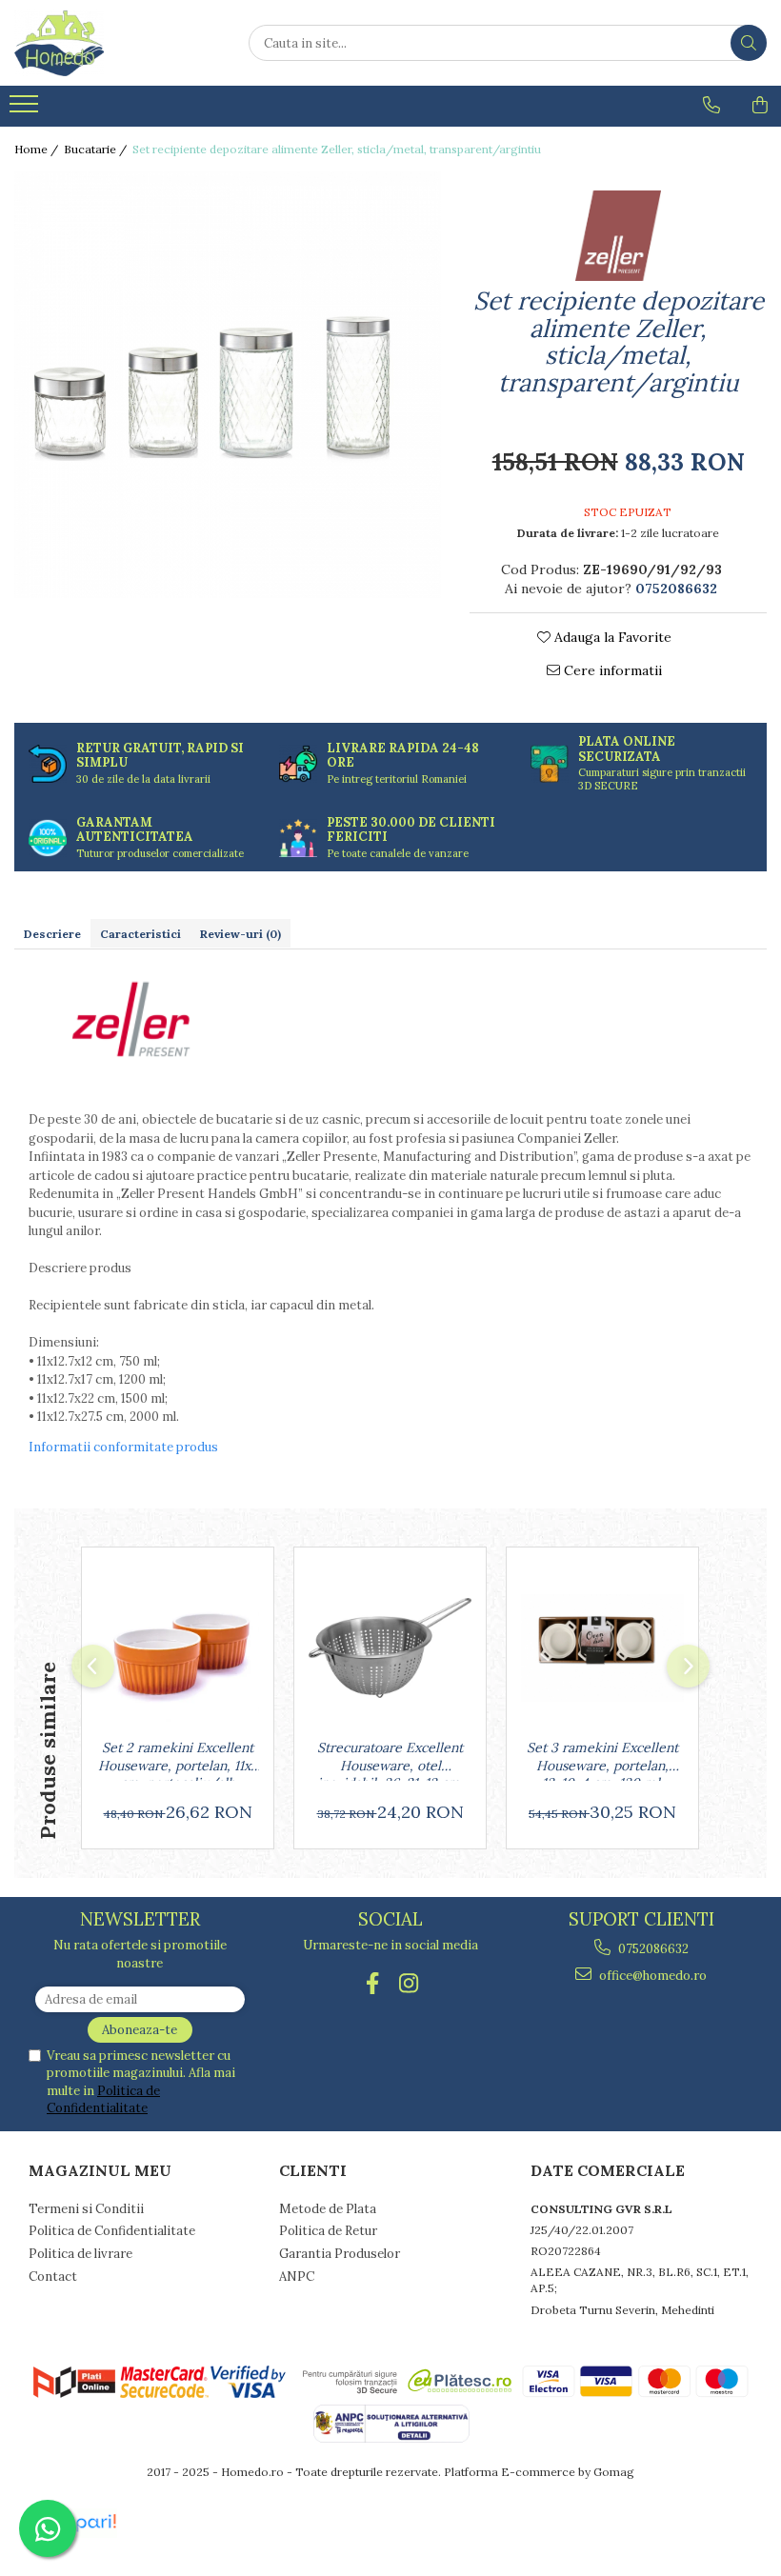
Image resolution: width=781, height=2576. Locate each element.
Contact (53, 2276)
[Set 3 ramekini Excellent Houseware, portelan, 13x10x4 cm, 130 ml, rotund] (602, 1648)
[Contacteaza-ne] (711, 105)
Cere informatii (611, 670)
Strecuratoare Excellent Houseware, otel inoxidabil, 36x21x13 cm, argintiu (390, 1760)
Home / (38, 149)
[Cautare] (749, 43)
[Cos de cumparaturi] (760, 105)
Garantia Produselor (340, 2254)
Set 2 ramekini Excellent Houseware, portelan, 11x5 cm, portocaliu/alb (178, 1760)
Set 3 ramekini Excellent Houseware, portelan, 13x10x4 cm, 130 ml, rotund (602, 1760)
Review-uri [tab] (240, 934)
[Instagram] (409, 1983)
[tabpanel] (228, 385)
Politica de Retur (328, 2231)
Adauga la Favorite (611, 637)
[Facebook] (373, 1983)
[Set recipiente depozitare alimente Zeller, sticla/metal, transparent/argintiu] (228, 385)
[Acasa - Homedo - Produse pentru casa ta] (110, 43)
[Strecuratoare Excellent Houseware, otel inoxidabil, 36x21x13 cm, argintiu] (390, 1648)
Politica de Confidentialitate (103, 2099)
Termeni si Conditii (86, 2209)
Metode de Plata (328, 2209)
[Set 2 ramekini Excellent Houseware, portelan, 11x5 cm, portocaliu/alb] (178, 1648)
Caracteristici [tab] (140, 934)
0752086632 (652, 1949)
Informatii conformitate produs (123, 1447)
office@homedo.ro (651, 1976)
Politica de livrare (80, 2254)
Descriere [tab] (52, 934)
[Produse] (26, 110)
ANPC (297, 2276)
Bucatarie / (97, 149)
